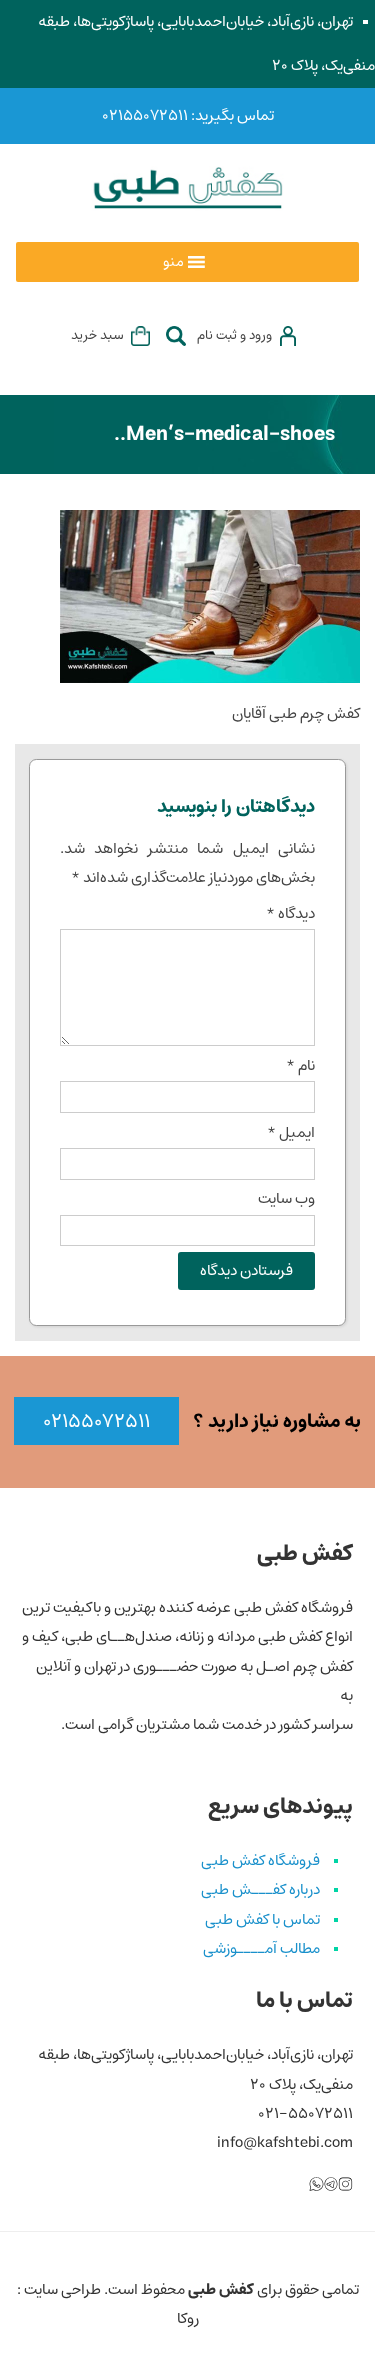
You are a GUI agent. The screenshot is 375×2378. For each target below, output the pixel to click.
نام (300, 1066)
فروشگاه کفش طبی (260, 1861)
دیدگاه (290, 914)
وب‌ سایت (286, 1199)
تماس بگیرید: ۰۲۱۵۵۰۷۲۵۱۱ (188, 116)
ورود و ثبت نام (234, 335)
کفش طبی (221, 2290)
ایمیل (291, 1133)
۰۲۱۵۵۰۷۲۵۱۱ (96, 1421)
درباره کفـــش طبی (260, 1890)
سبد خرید (97, 335)
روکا (188, 2319)
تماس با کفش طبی (262, 1920)
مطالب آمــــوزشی (261, 1949)
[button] (173, 262)
